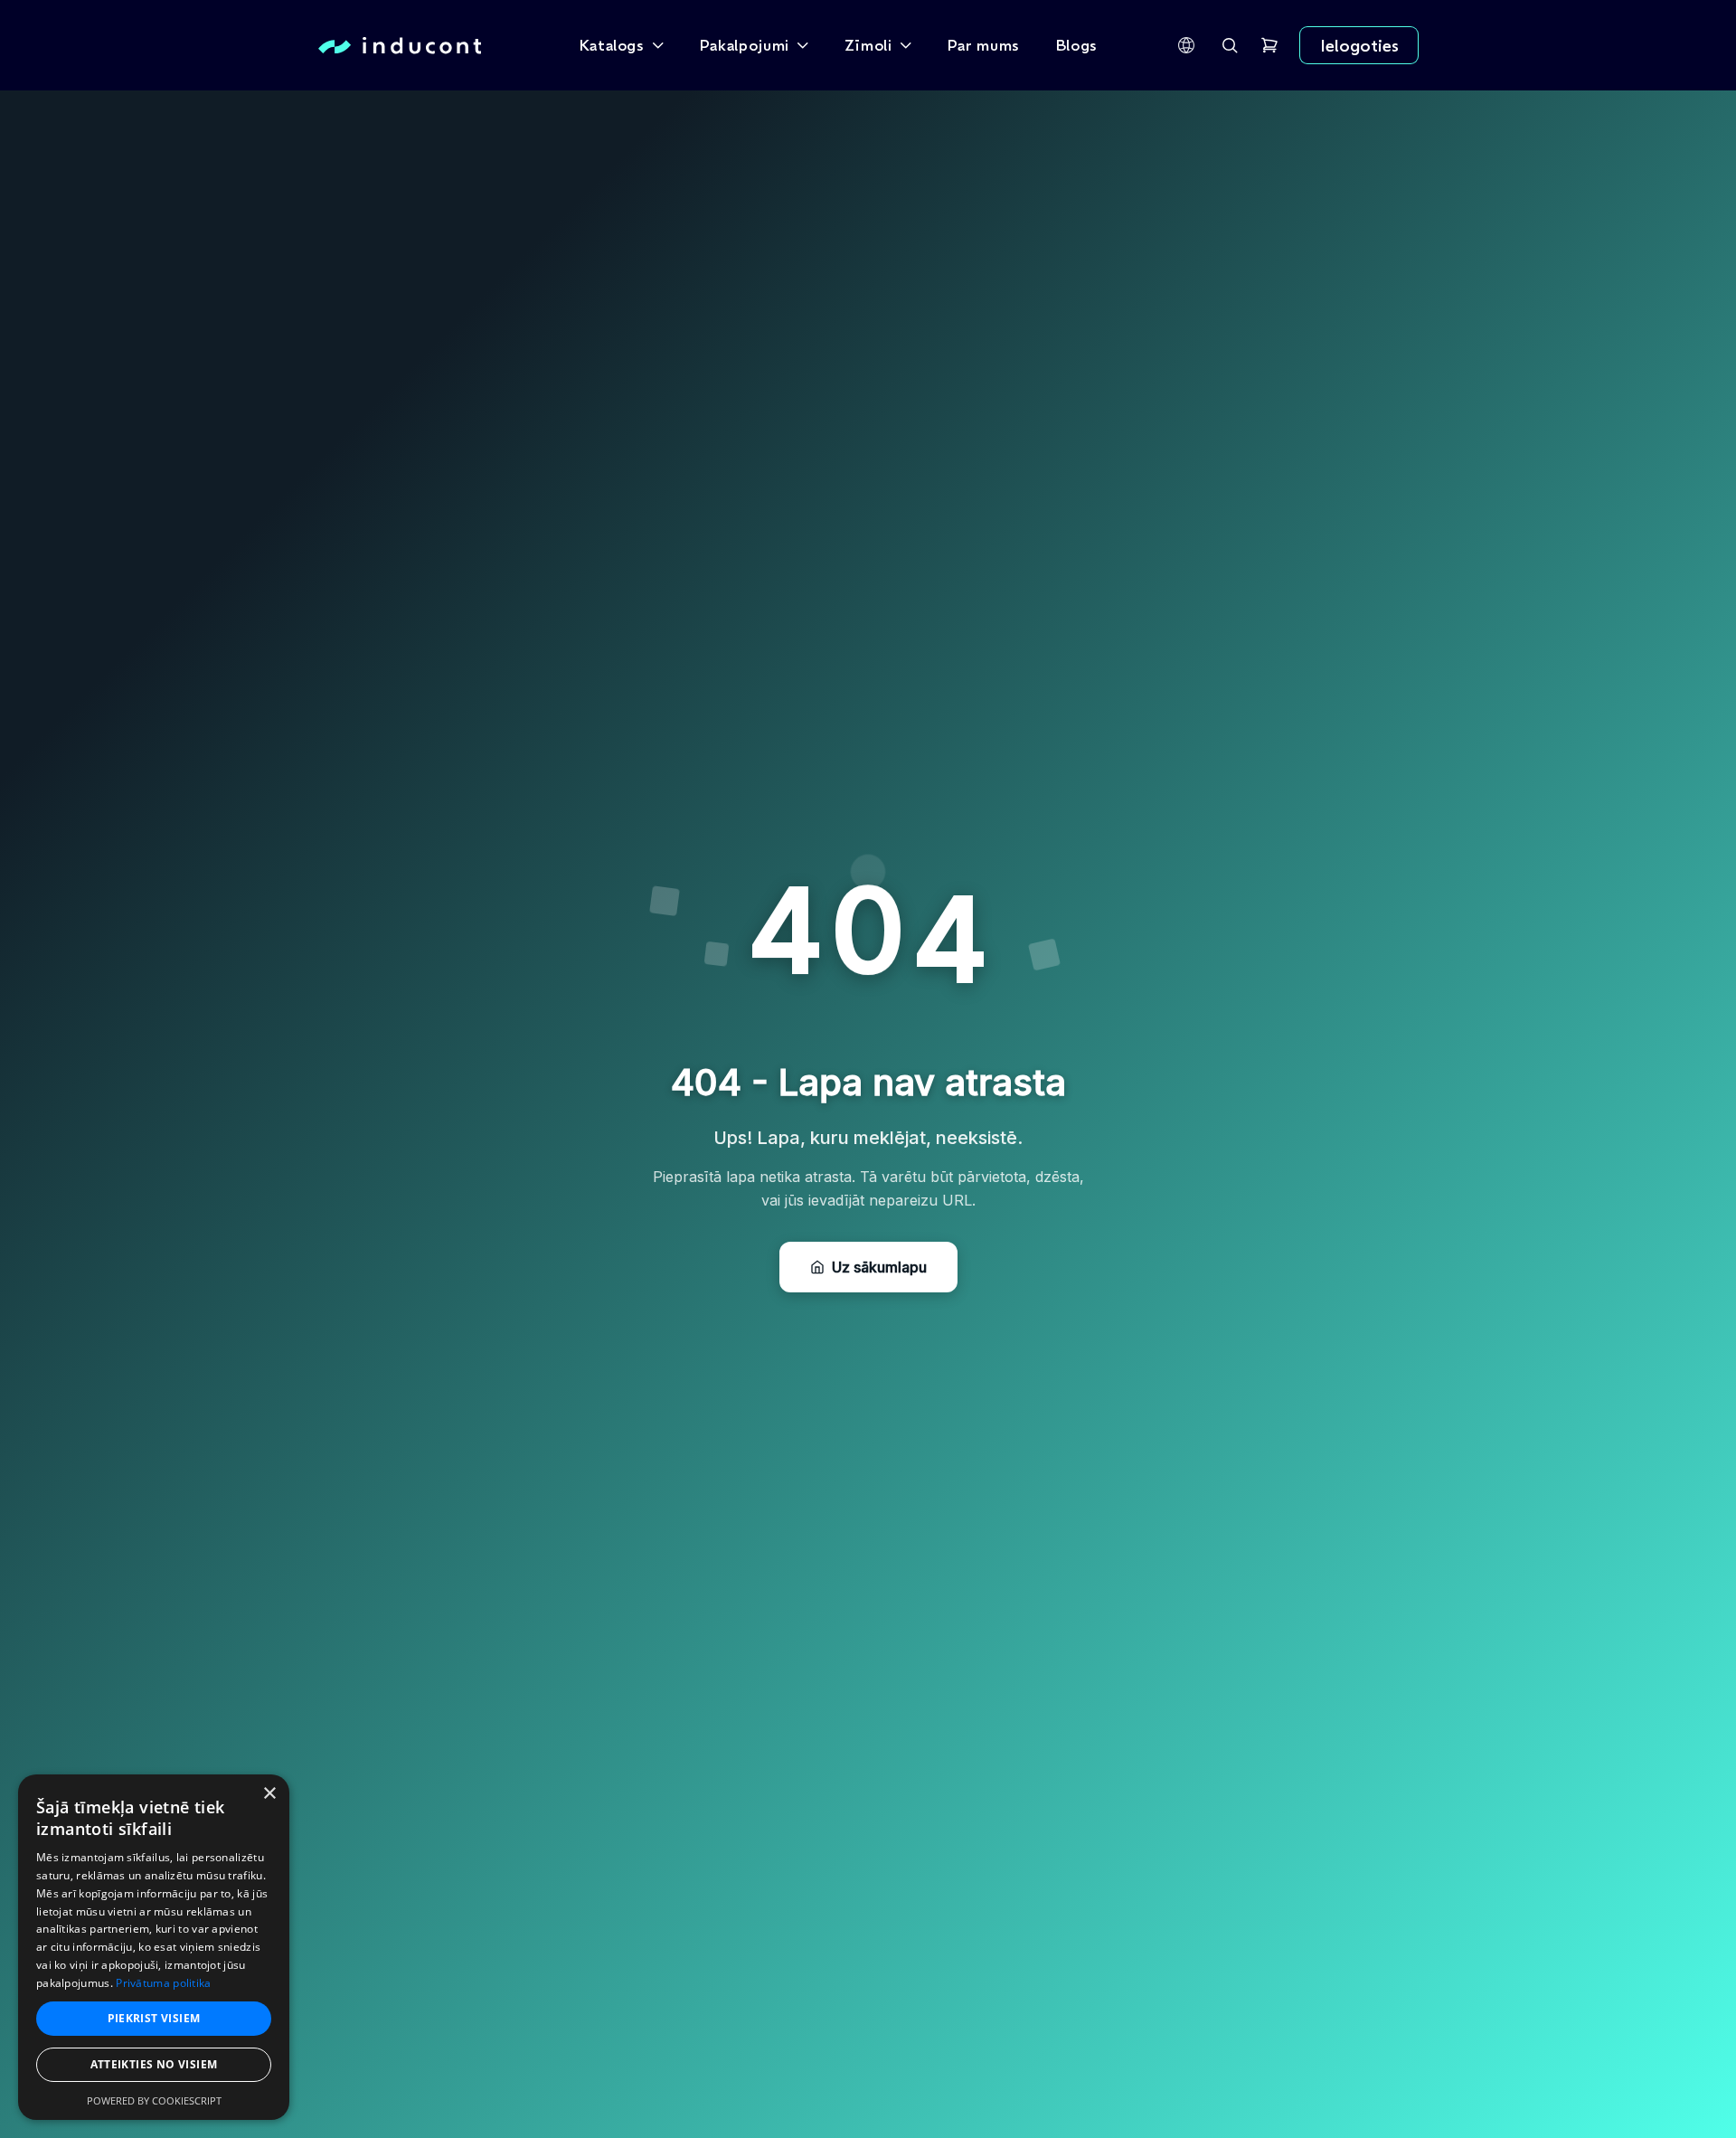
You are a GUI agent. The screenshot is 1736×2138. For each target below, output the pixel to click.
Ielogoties (1359, 45)
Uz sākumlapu (879, 1267)
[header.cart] (1269, 45)
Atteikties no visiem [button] (154, 2064)
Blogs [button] (1077, 45)
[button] (1186, 45)
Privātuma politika (163, 1983)
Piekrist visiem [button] (154, 2018)
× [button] (269, 1794)
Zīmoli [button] (868, 45)
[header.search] (1230, 45)
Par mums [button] (984, 45)
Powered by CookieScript (154, 2100)
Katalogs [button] (612, 45)
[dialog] (154, 1947)
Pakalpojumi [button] (745, 45)
